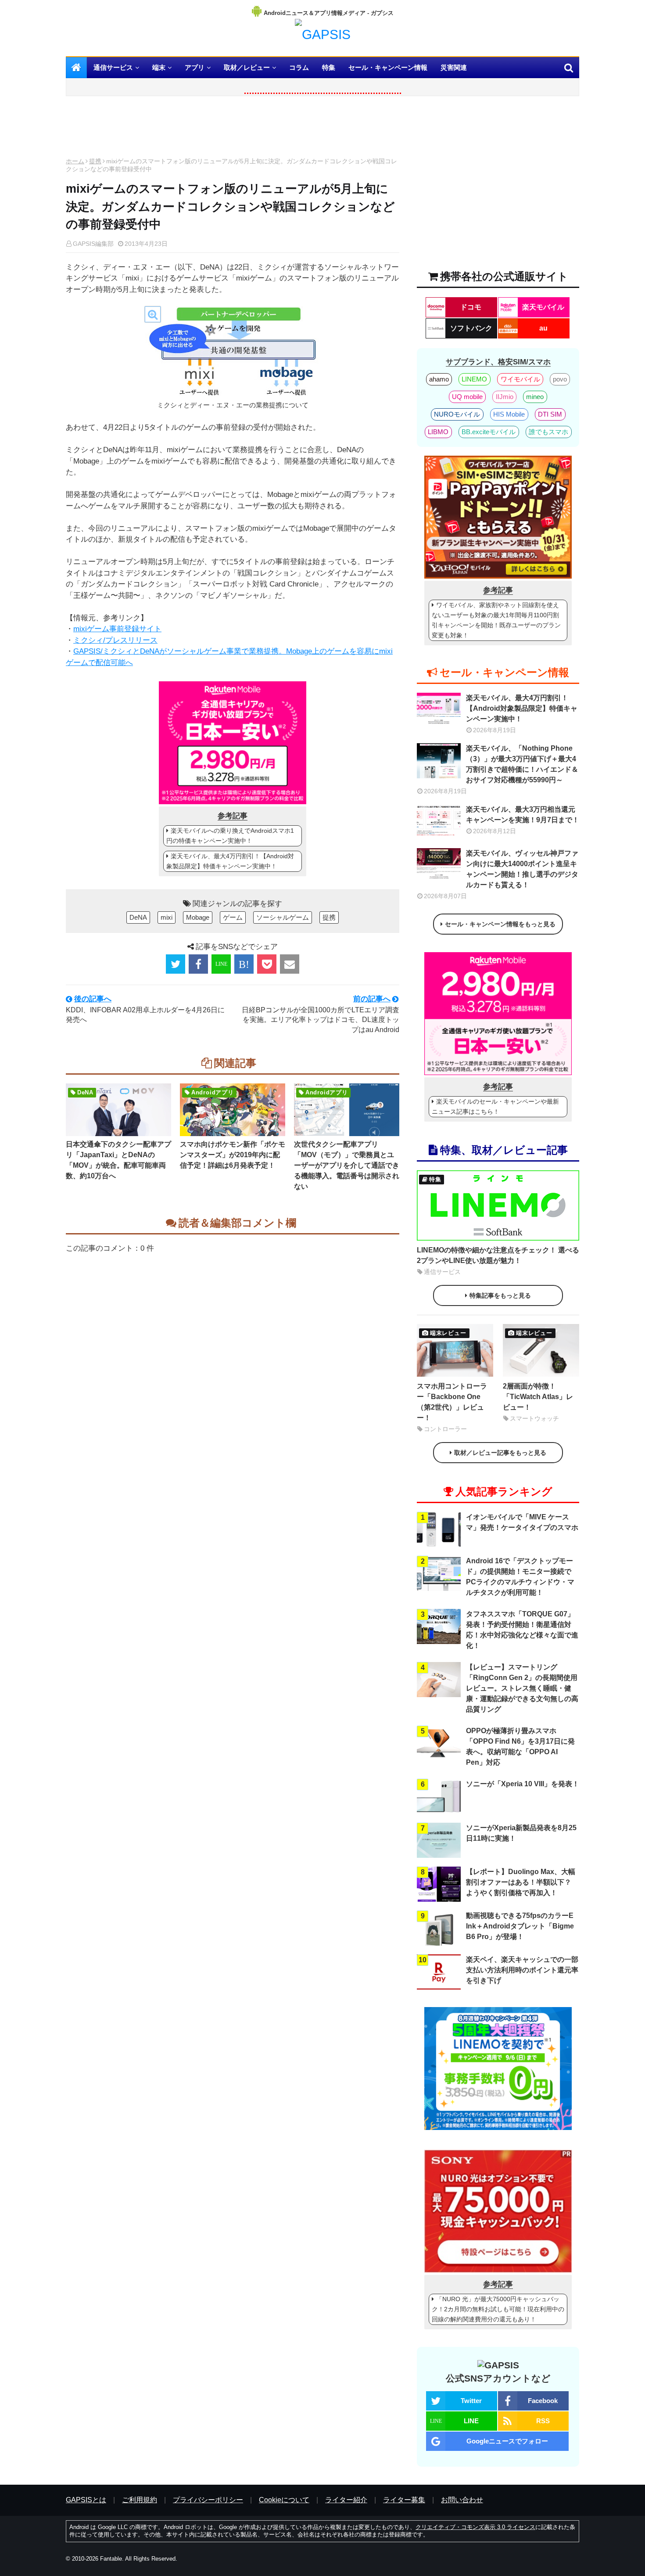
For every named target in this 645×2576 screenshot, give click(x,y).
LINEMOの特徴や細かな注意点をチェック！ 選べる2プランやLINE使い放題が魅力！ (498, 1255)
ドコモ (471, 307)
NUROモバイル (457, 414)
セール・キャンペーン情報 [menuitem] (388, 67)
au (543, 328)
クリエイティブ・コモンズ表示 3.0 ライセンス (475, 2527)
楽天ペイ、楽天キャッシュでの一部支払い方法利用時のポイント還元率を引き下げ (522, 1970)
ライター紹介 (346, 2500)
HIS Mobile (509, 414)
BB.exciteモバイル (489, 432)
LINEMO (474, 379)
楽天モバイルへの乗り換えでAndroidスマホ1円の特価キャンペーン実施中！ (230, 836)
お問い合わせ (462, 2500)
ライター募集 (404, 2500)
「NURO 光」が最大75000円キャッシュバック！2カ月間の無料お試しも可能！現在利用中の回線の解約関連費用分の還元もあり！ (498, 2309)
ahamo (439, 379)
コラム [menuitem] (299, 67)
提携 (95, 161)
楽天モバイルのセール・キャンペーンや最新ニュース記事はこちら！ (495, 1106)
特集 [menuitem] (329, 67)
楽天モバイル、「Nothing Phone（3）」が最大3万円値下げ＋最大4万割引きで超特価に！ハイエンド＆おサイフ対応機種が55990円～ (522, 764)
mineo (535, 397)
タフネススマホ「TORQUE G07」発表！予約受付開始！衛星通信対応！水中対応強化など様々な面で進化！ (522, 1630)
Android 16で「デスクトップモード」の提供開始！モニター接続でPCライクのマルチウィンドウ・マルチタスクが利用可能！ (520, 1577)
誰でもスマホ (548, 432)
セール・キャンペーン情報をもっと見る (500, 924)
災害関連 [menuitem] (454, 67)
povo (560, 379)
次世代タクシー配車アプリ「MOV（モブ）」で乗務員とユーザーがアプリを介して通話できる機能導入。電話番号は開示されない (347, 1165)
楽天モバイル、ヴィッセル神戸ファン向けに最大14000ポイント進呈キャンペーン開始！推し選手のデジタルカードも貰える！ (522, 869)
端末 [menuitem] (159, 67)
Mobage (198, 917)
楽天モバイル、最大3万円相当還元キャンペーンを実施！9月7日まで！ (523, 815)
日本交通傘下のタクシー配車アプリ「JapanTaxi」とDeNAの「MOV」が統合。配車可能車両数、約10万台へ (118, 1160)
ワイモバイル (520, 379)
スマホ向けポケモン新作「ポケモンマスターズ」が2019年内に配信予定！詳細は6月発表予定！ (233, 1155)
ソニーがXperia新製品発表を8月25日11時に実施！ (521, 1833)
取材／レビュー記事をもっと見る (500, 1453)
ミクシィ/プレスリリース (115, 640)
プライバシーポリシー (208, 2500)
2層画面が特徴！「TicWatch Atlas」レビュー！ (538, 1397)
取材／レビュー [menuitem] (247, 67)
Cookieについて (284, 2500)
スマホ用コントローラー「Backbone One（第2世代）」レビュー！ (452, 1402)
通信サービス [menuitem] (113, 67)
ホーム (75, 161)
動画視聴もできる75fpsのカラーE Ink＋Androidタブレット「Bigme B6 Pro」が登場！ (520, 1926)
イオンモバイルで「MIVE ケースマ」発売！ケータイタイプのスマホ (522, 1522)
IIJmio (505, 397)
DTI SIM (550, 414)
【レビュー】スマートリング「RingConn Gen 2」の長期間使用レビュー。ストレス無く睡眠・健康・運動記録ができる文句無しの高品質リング (522, 1688)
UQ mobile (467, 397)
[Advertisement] (233, 129)
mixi (167, 917)
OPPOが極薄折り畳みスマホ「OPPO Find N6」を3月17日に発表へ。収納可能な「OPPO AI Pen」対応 (520, 1747)
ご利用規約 (140, 2500)
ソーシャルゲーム (283, 917)
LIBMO (438, 432)
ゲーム (233, 917)
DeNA (138, 917)
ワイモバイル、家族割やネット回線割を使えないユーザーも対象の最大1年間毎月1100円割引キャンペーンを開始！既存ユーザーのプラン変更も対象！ (496, 620)
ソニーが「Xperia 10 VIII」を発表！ (523, 1784)
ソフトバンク (471, 328)
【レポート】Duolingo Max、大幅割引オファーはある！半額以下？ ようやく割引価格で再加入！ (521, 1882)
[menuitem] (76, 68)
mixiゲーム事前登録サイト (117, 629)
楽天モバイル (543, 307)
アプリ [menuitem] (195, 67)
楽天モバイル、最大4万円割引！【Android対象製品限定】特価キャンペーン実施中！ (230, 861)
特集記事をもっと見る (500, 1295)
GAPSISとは (86, 2500)
